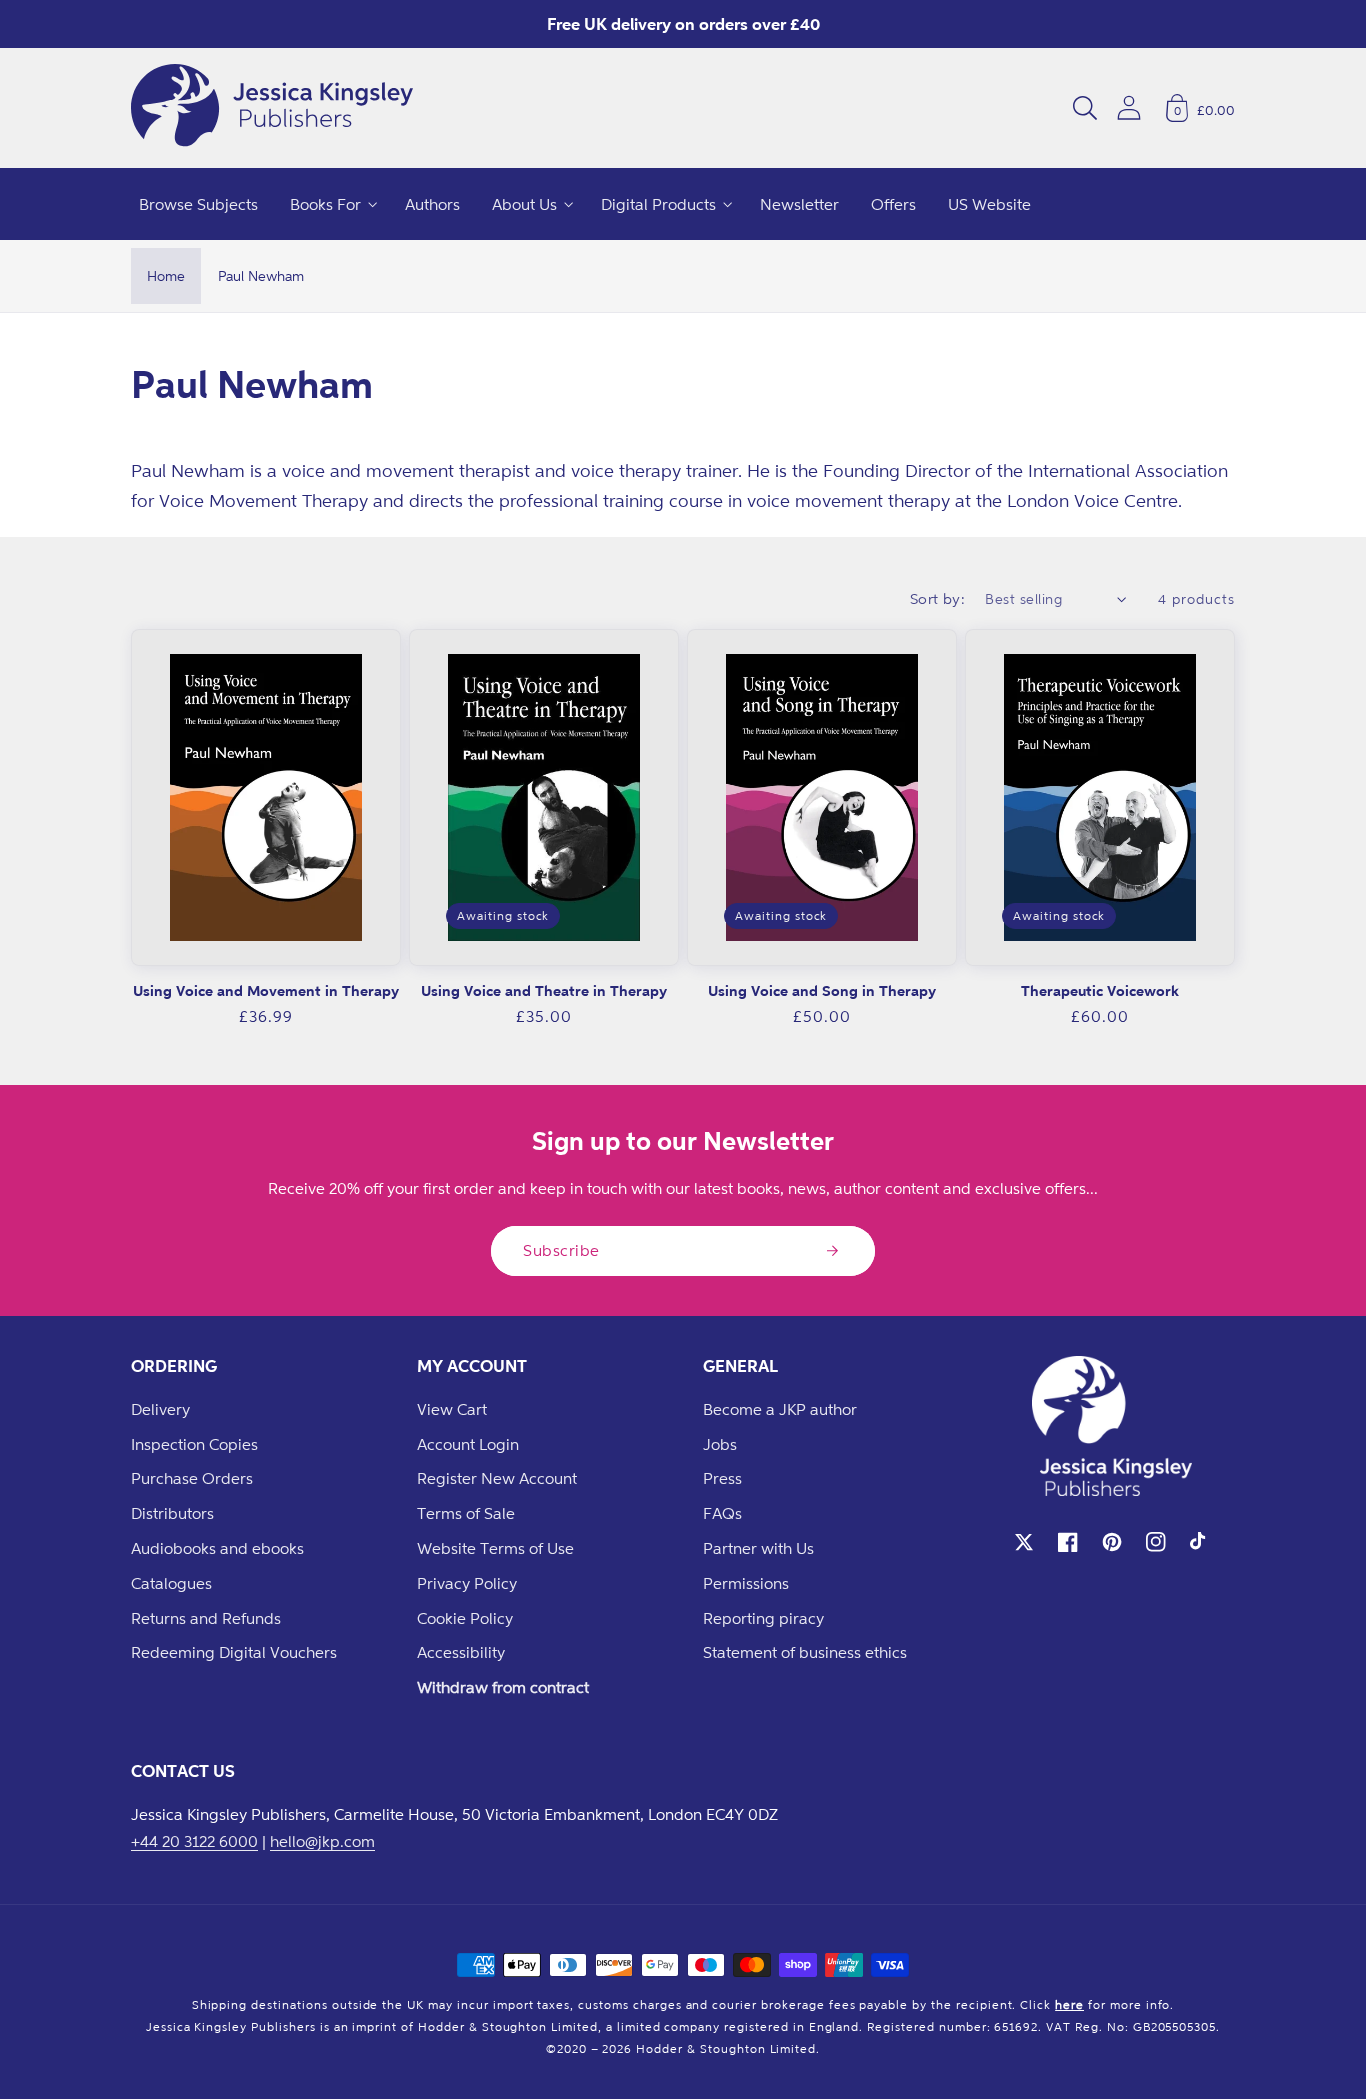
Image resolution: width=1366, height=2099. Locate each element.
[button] (1085, 108)
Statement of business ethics (805, 1652)
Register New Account (497, 1478)
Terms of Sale (466, 1513)
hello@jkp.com (322, 1841)
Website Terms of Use (495, 1548)
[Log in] (1129, 107)
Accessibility (461, 1652)
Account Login (468, 1444)
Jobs (720, 1444)
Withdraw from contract (503, 1687)
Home (166, 275)
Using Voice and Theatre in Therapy (544, 990)
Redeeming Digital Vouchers (234, 1652)
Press (722, 1478)
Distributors (172, 1513)
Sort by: (938, 598)
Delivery (160, 1409)
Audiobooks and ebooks (217, 1548)
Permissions (746, 1583)
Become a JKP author (780, 1409)
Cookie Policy (465, 1618)
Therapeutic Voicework (1100, 990)
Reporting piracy (763, 1618)
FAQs (722, 1513)
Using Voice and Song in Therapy (822, 990)
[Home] (272, 108)
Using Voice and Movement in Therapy (266, 990)
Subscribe (561, 1250)
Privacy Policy (467, 1583)
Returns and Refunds (206, 1618)
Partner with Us (758, 1548)
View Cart (452, 1409)
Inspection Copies (194, 1444)
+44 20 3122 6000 (194, 1841)
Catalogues (171, 1583)
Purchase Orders (192, 1478)
